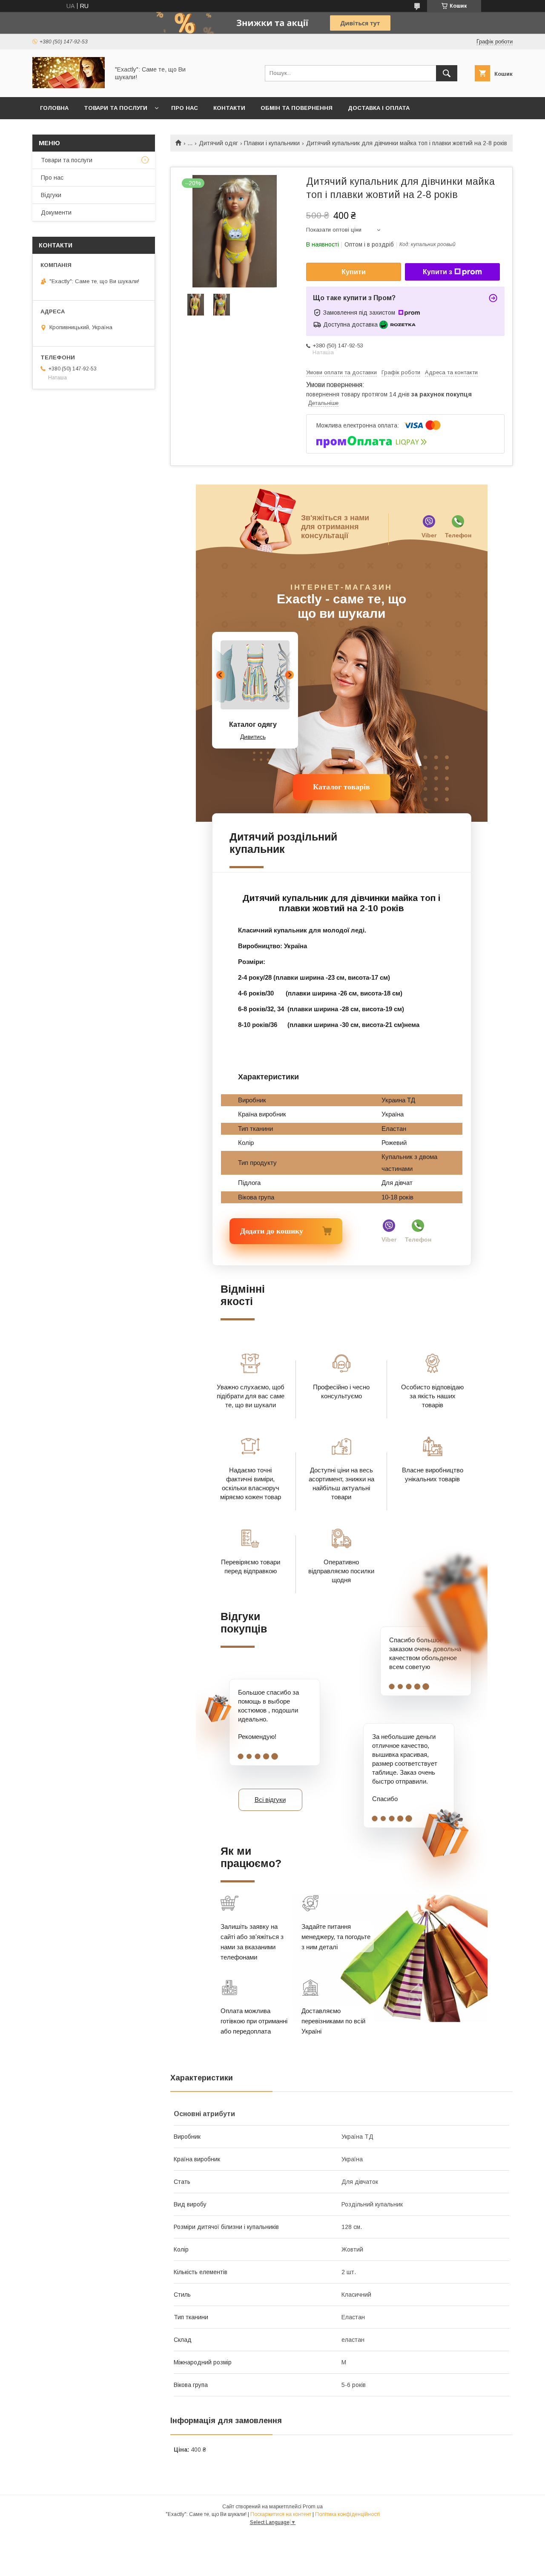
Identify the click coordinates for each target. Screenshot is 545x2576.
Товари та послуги (116, 108)
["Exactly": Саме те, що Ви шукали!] (69, 86)
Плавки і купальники (272, 143)
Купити (354, 272)
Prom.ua (313, 2507)
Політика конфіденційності (347, 2514)
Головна (54, 108)
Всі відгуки (270, 1800)
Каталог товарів (341, 787)
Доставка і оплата (379, 108)
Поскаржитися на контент (281, 2514)
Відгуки (51, 195)
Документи (56, 212)
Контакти (229, 108)
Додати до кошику (261, 1231)
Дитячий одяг (218, 143)
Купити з (437, 272)
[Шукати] (447, 73)
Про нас (185, 108)
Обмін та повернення (297, 108)
